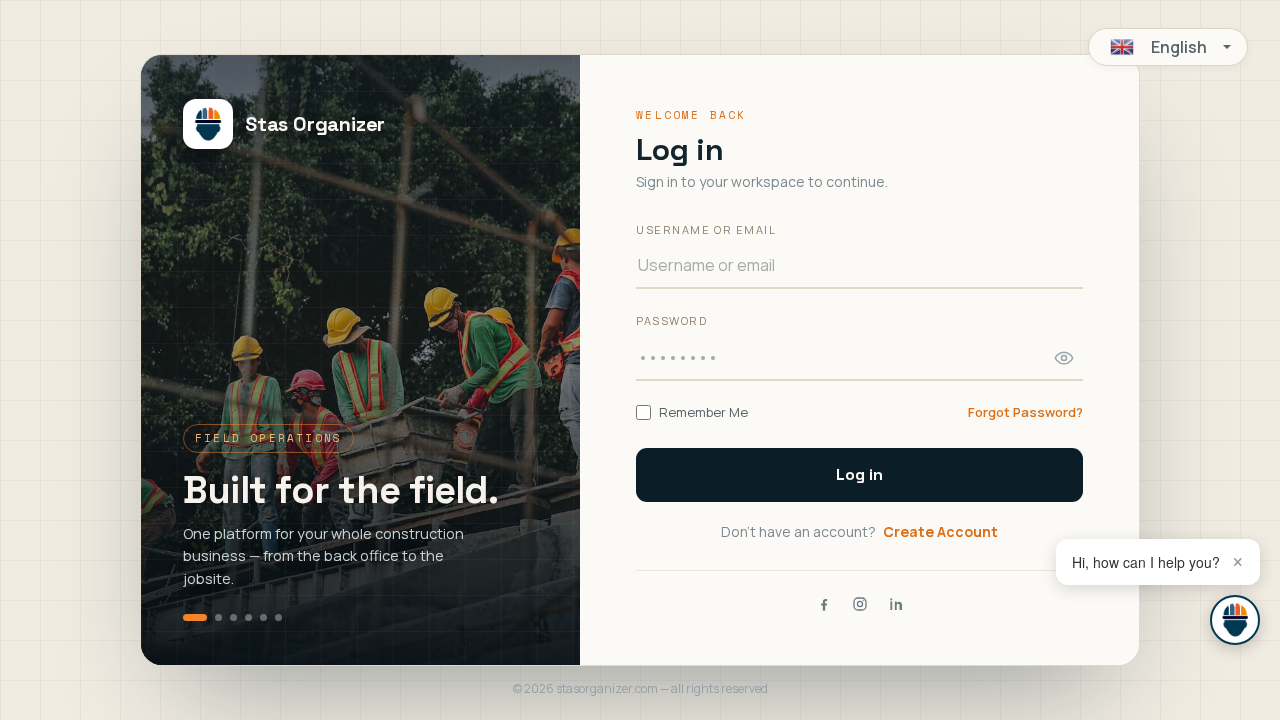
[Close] (1238, 562)
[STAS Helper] (1235, 620)
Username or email (706, 229)
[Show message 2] (218, 617)
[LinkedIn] (896, 604)
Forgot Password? (1025, 412)
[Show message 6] (278, 617)
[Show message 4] (248, 617)
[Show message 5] (263, 617)
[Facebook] (824, 604)
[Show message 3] (233, 617)
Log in (859, 474)
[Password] (1064, 358)
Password (671, 320)
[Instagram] (860, 604)
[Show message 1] (195, 617)
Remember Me (703, 412)
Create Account (940, 531)
